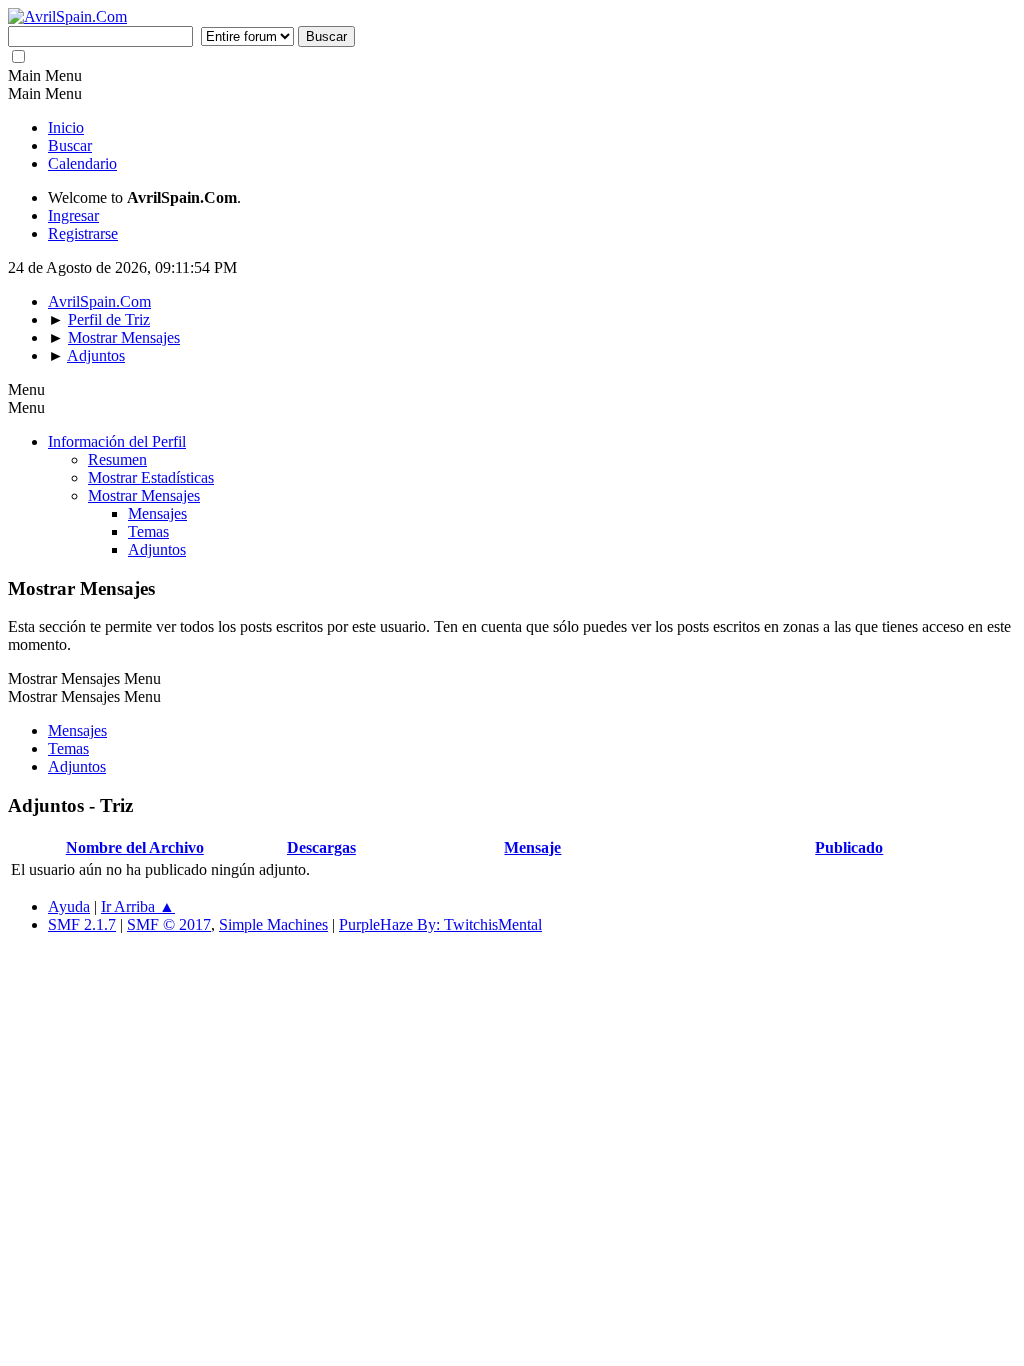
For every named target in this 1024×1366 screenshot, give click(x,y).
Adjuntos (157, 549)
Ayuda (69, 906)
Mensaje (532, 847)
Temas (148, 531)
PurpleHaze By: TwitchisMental (440, 924)
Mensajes (157, 513)
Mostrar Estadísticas (151, 477)
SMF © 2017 (169, 924)
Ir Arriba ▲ (138, 906)
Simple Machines (273, 924)
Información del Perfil (117, 441)
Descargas (321, 847)
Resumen (117, 459)
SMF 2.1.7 (82, 924)
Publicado (849, 847)
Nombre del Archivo (135, 847)
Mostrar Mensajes (144, 495)
